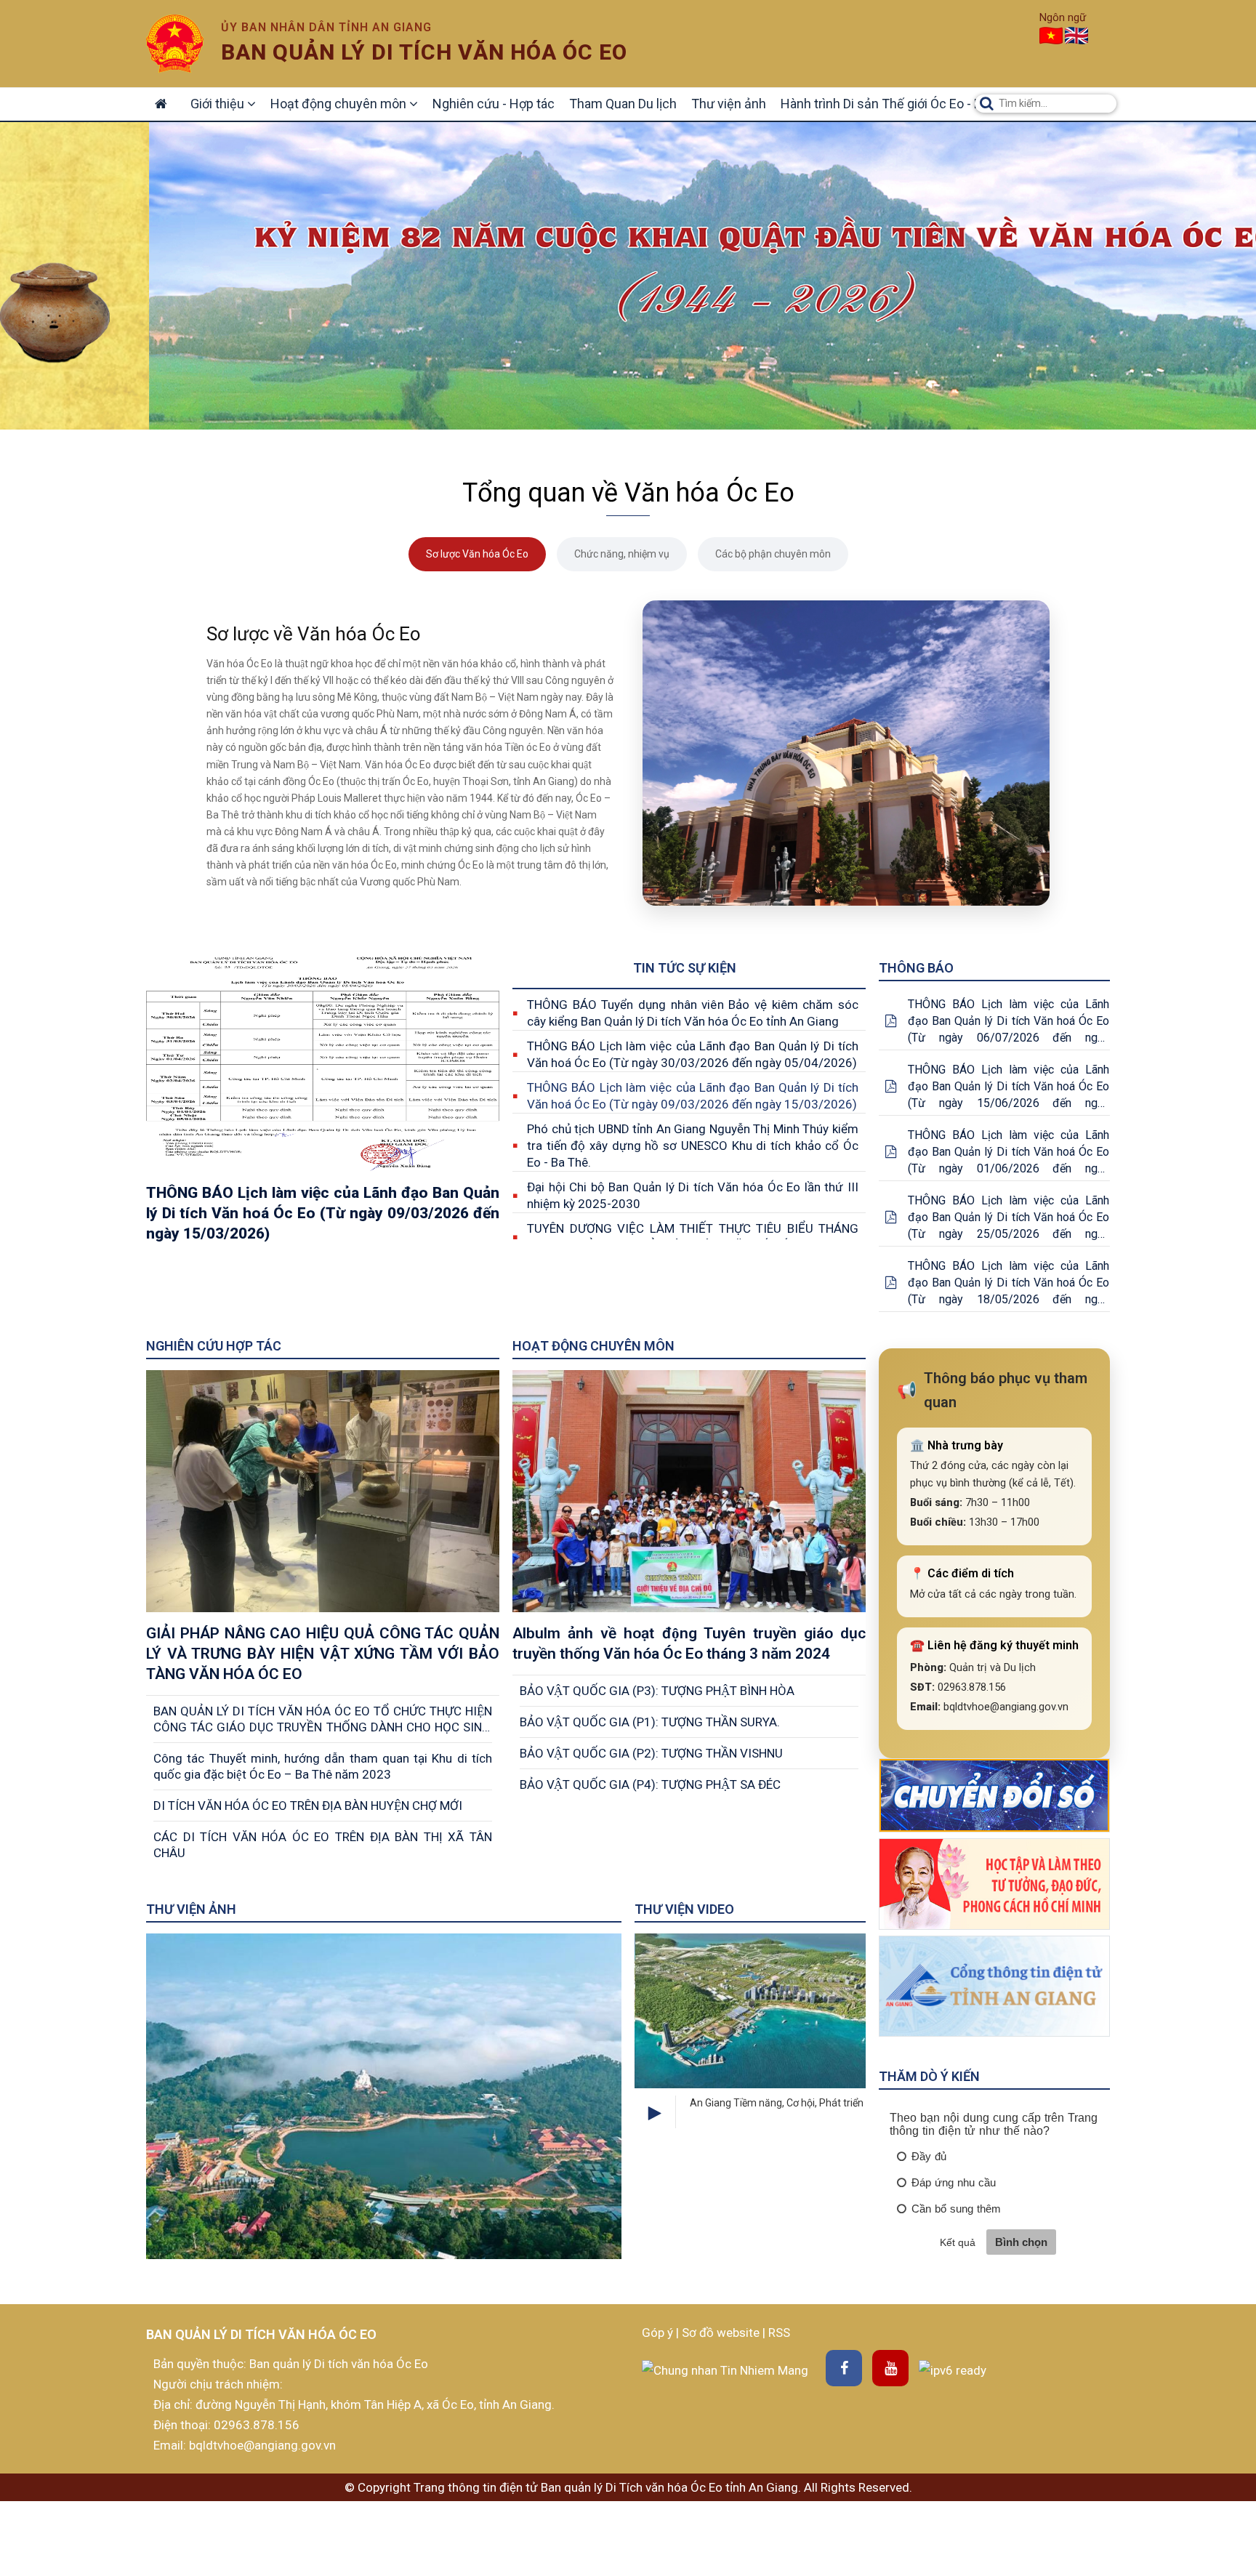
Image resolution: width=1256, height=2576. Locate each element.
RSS (779, 2333)
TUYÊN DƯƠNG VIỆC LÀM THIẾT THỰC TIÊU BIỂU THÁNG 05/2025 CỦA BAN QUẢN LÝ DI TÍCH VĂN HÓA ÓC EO (693, 1237)
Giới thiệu (219, 104)
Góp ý (659, 2333)
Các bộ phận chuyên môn (773, 554)
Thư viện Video (684, 1909)
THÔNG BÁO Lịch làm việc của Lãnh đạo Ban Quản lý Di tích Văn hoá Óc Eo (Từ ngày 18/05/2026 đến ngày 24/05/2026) (1009, 1283)
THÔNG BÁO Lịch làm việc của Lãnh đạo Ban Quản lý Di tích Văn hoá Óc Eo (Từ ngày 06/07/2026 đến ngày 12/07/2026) (1009, 1022)
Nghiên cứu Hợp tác (214, 1346)
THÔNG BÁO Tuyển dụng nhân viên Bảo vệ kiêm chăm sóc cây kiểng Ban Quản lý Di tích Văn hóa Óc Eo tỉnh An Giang (693, 1013)
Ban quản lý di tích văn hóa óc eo (424, 52)
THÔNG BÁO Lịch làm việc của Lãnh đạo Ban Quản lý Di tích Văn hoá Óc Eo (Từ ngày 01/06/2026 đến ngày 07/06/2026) (1009, 1152)
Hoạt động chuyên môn (340, 104)
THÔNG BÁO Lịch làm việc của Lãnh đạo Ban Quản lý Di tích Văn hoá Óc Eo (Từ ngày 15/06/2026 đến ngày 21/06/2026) (1009, 1087)
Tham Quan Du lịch (623, 104)
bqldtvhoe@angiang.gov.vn (261, 2445)
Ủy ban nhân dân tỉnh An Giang (326, 27)
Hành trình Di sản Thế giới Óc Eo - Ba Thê (897, 104)
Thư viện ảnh (729, 104)
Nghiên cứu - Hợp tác (494, 104)
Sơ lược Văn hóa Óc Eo (477, 554)
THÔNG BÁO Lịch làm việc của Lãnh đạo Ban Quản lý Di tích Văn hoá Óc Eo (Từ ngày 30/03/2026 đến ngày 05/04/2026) (693, 1054)
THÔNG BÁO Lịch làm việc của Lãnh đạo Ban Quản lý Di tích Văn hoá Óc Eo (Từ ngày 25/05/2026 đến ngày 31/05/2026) (1009, 1218)
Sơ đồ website (722, 2333)
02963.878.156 (257, 2425)
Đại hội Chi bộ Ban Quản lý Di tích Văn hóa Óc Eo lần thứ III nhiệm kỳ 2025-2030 (693, 1195)
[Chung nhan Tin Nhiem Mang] (725, 2369)
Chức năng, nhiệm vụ (622, 554)
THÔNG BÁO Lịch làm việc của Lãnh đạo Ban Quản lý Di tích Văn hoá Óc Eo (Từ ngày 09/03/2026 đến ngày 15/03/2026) (693, 1096)
